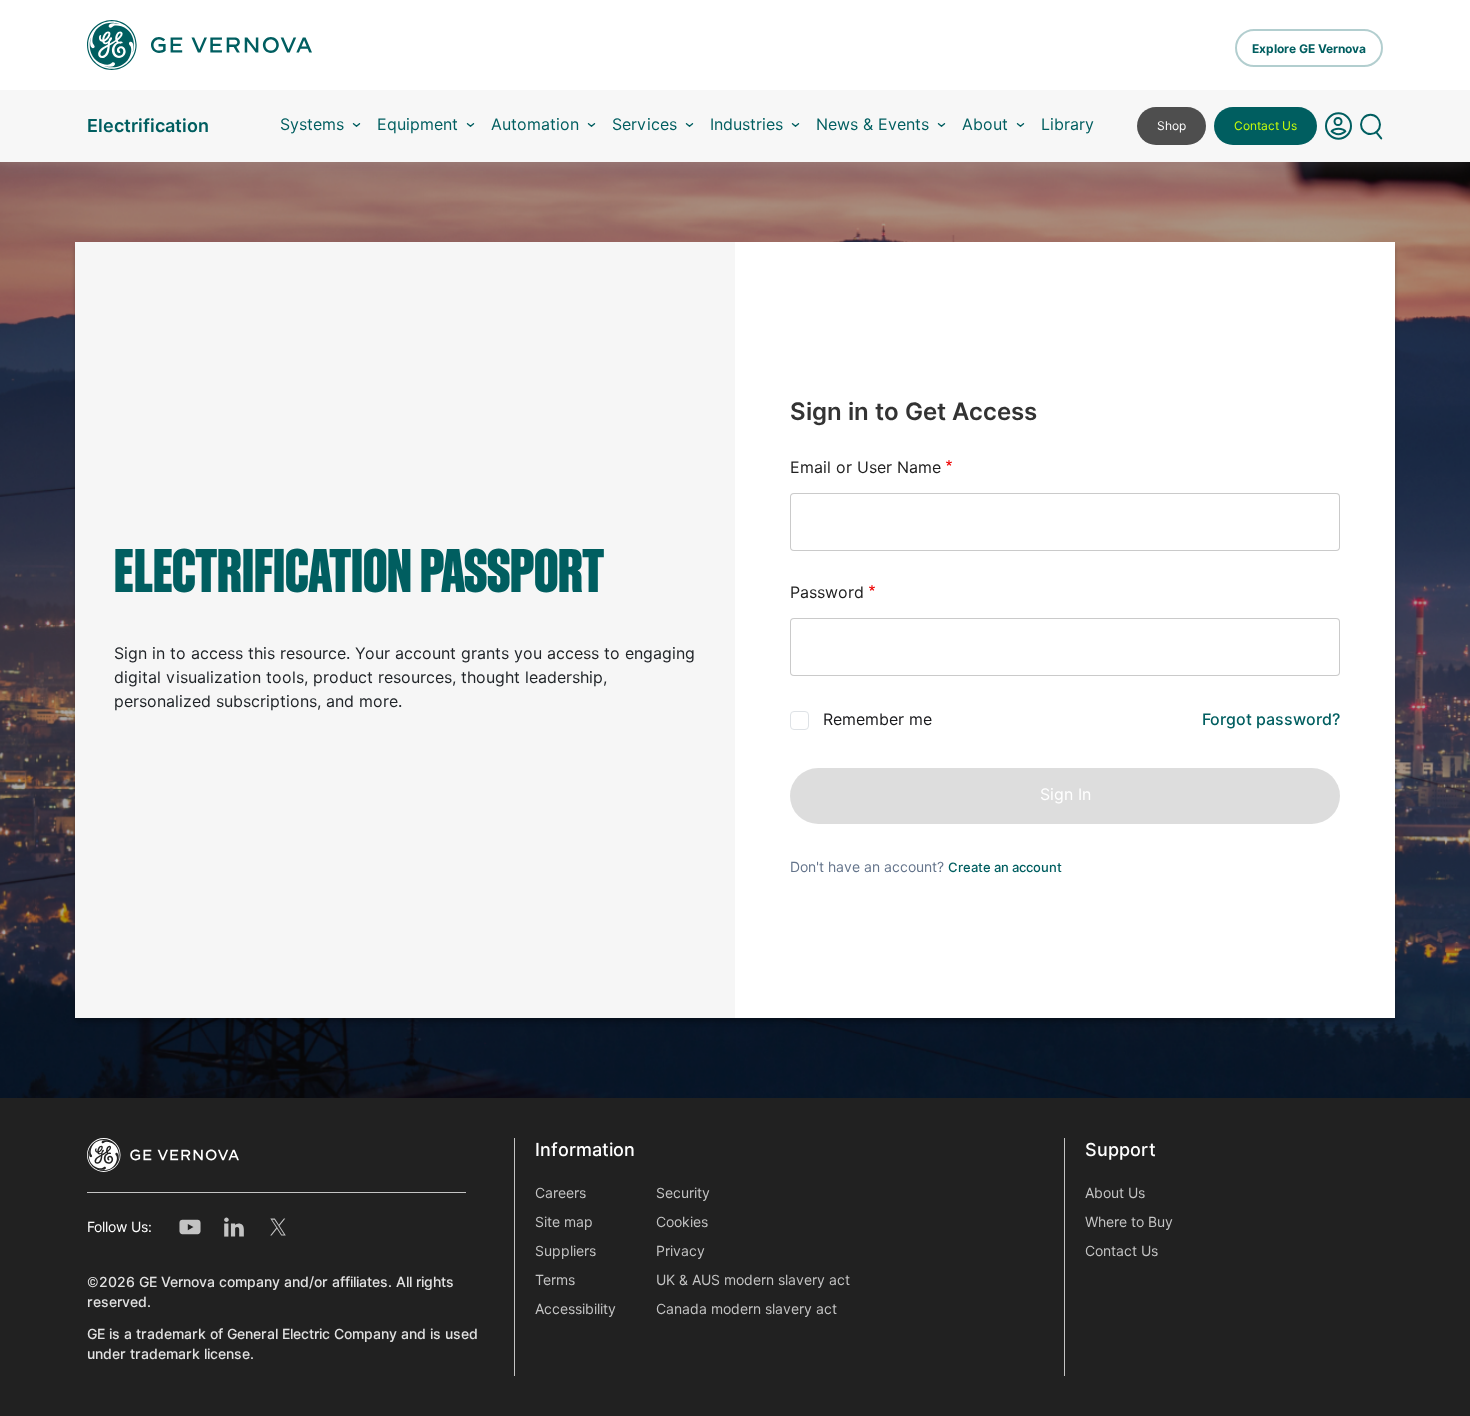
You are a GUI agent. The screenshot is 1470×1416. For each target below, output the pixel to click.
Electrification (148, 125)
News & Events (872, 124)
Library (1067, 124)
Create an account (1005, 867)
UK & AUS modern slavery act (753, 1280)
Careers (560, 1193)
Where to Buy (1129, 1222)
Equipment (417, 124)
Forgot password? (1271, 719)
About (985, 124)
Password (827, 592)
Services (644, 124)
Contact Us (1265, 125)
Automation (535, 124)
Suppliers (565, 1251)
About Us (1115, 1193)
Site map (564, 1222)
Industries (746, 124)
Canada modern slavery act (746, 1309)
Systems (312, 124)
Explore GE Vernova (1309, 48)
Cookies (682, 1222)
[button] (1338, 126)
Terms (555, 1280)
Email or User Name (865, 467)
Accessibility (575, 1309)
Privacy (680, 1251)
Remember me (877, 719)
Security (683, 1193)
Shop (1171, 125)
